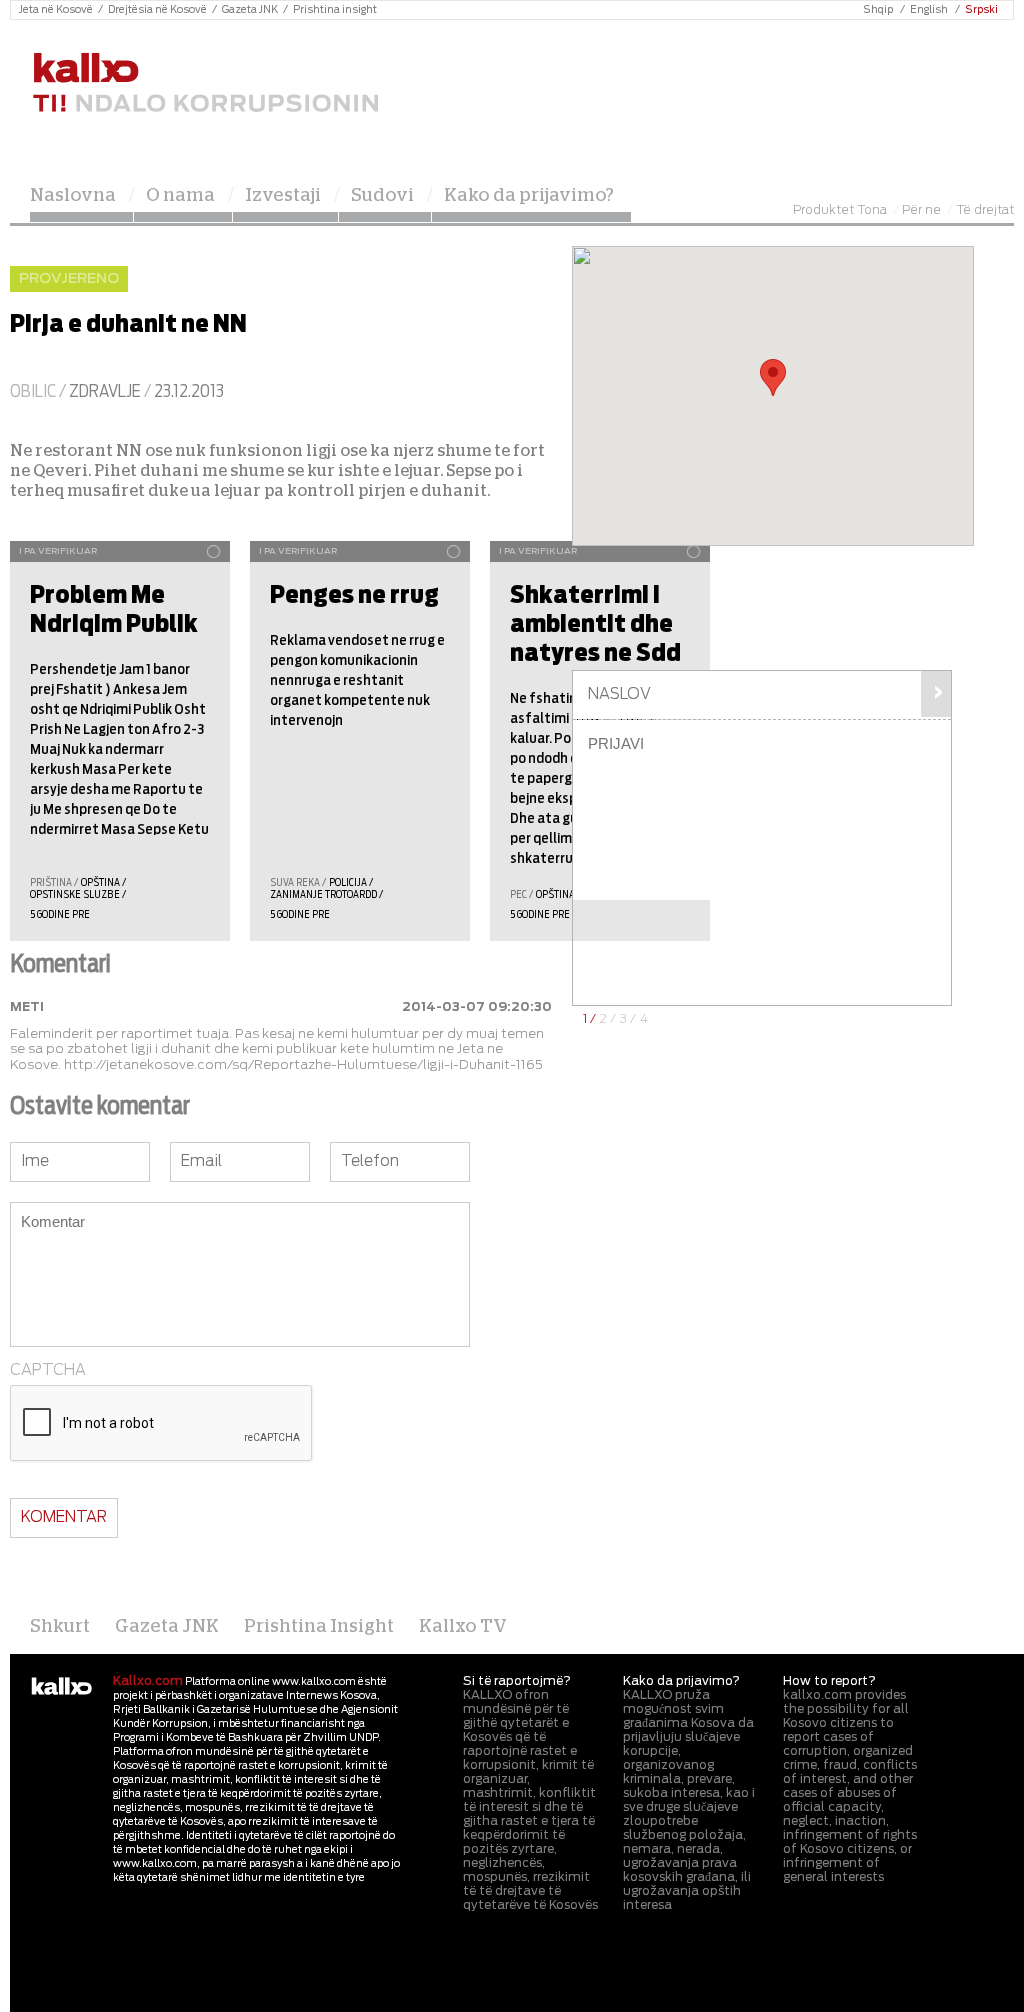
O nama (180, 196)
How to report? (829, 1681)
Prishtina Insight (319, 1627)
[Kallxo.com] (205, 83)
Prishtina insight (335, 10)
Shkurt (60, 1627)
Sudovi (382, 196)
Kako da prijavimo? (529, 196)
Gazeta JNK (250, 10)
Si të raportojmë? (517, 1681)
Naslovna (73, 196)
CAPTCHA (48, 1370)
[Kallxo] (61, 1687)
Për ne (921, 210)
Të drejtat (985, 210)
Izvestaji (283, 196)
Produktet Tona (840, 210)
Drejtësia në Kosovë (157, 10)
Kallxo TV (463, 1627)
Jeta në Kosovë (56, 10)
